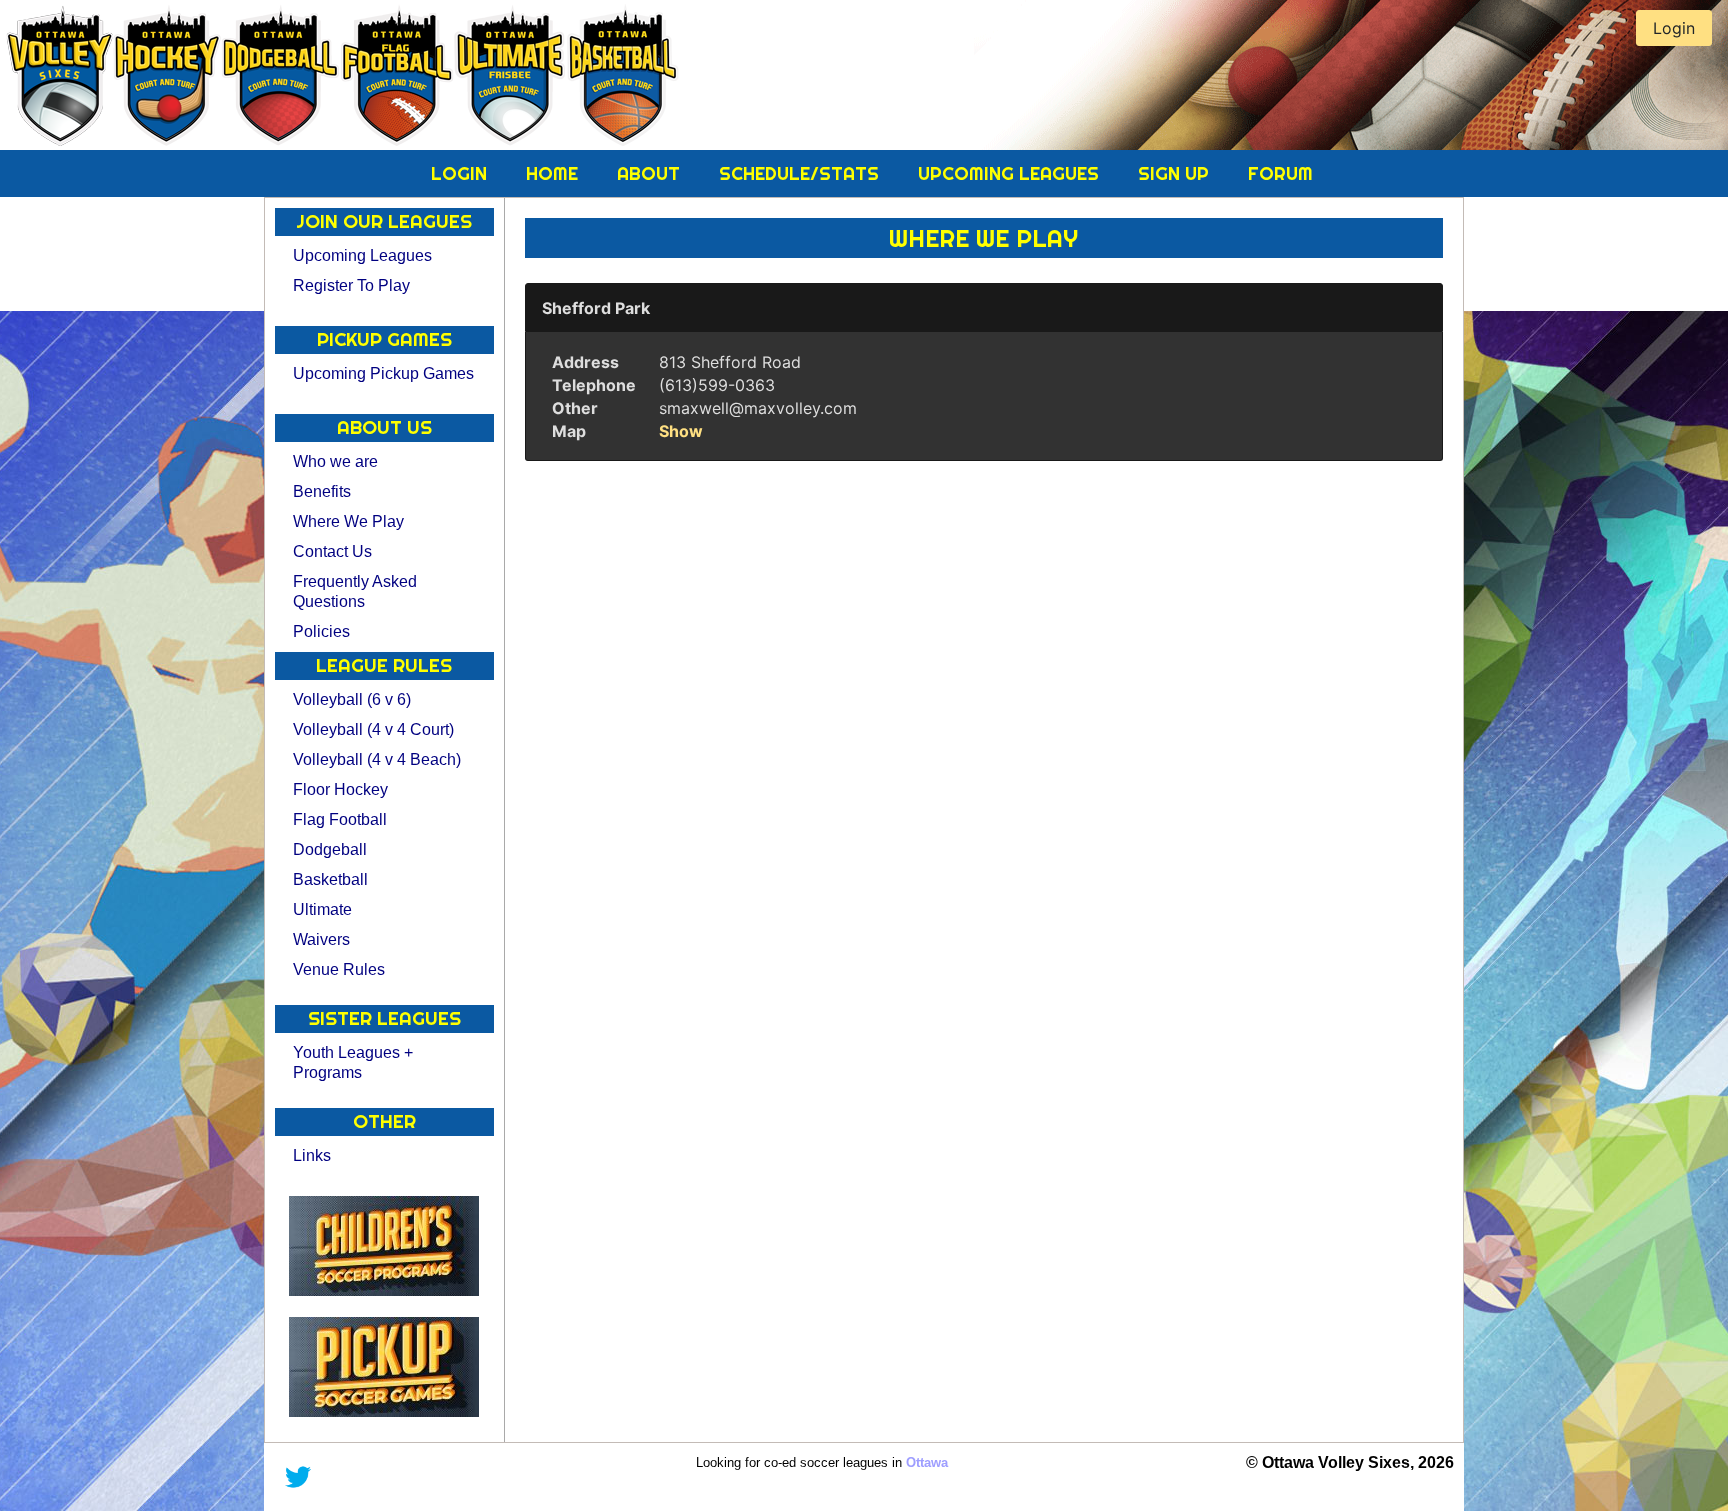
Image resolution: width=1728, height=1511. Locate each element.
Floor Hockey (340, 789)
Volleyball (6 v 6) (352, 699)
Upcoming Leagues (1011, 173)
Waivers (321, 939)
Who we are (335, 461)
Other (575, 408)
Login (461, 173)
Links (312, 1155)
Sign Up (1176, 173)
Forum (1280, 173)
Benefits (322, 491)
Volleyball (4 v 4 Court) (373, 729)
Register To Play (351, 285)
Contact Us (332, 551)
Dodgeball (330, 849)
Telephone (594, 385)
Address (585, 362)
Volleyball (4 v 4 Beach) (377, 759)
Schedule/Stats (801, 173)
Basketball (330, 879)
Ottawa (927, 1462)
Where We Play (348, 521)
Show (681, 431)
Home (554, 173)
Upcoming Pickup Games (383, 373)
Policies (321, 631)
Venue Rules (339, 969)
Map (569, 431)
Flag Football (340, 819)
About (651, 173)
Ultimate (322, 909)
